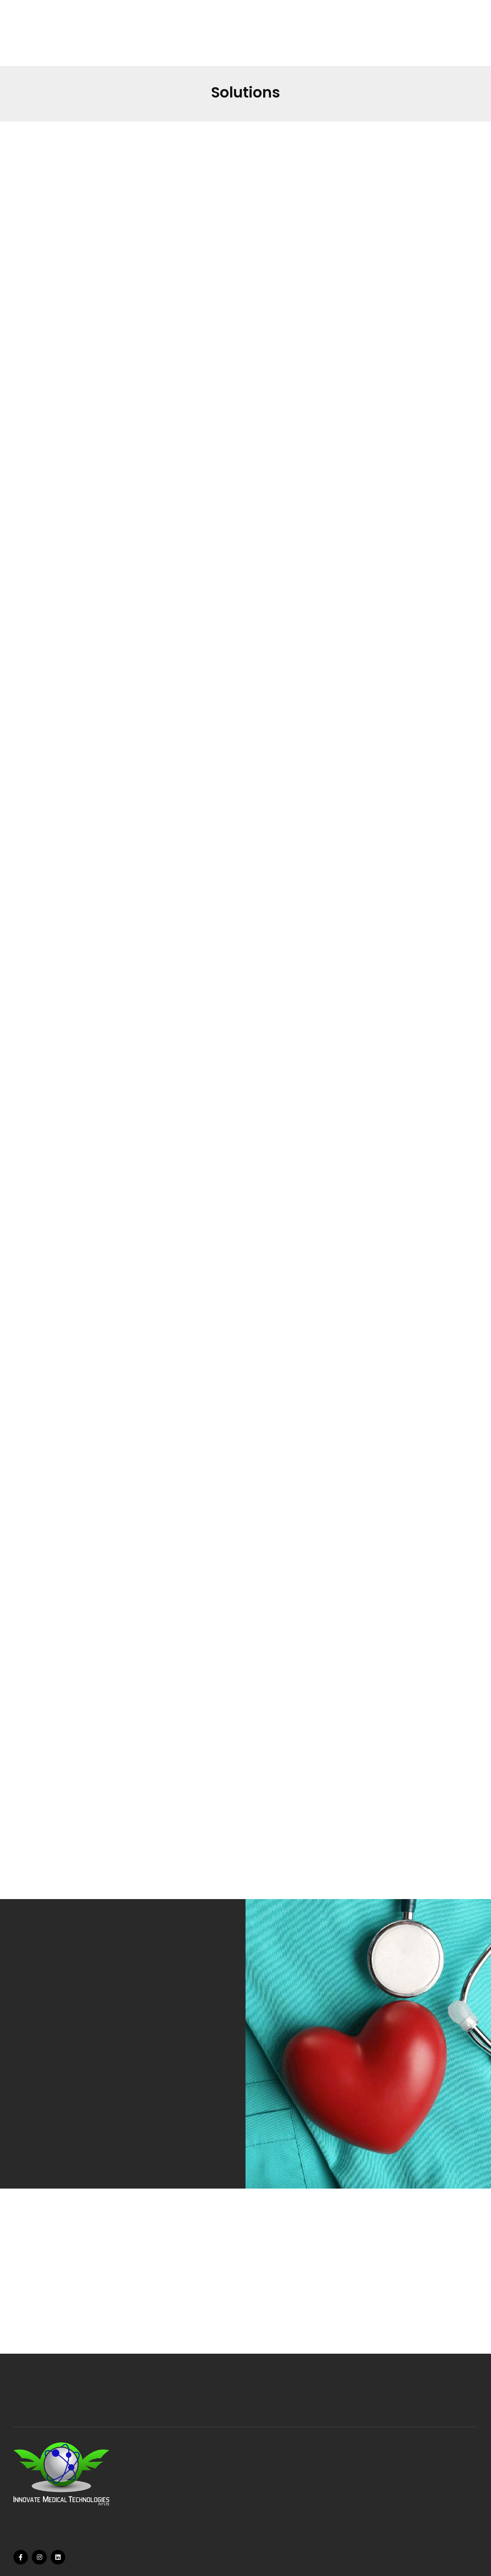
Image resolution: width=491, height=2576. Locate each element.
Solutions (260, 2520)
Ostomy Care (175, 2488)
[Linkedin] (58, 2557)
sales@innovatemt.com (375, 2522)
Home (255, 2477)
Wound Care (174, 2477)
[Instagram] (39, 2557)
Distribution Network (278, 2510)
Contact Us (265, 2531)
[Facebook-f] (21, 2557)
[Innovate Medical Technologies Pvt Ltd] (41, 44)
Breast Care (175, 2531)
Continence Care (181, 2499)
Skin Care (168, 2510)
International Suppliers (283, 2499)
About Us (260, 2488)
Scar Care (169, 2520)
